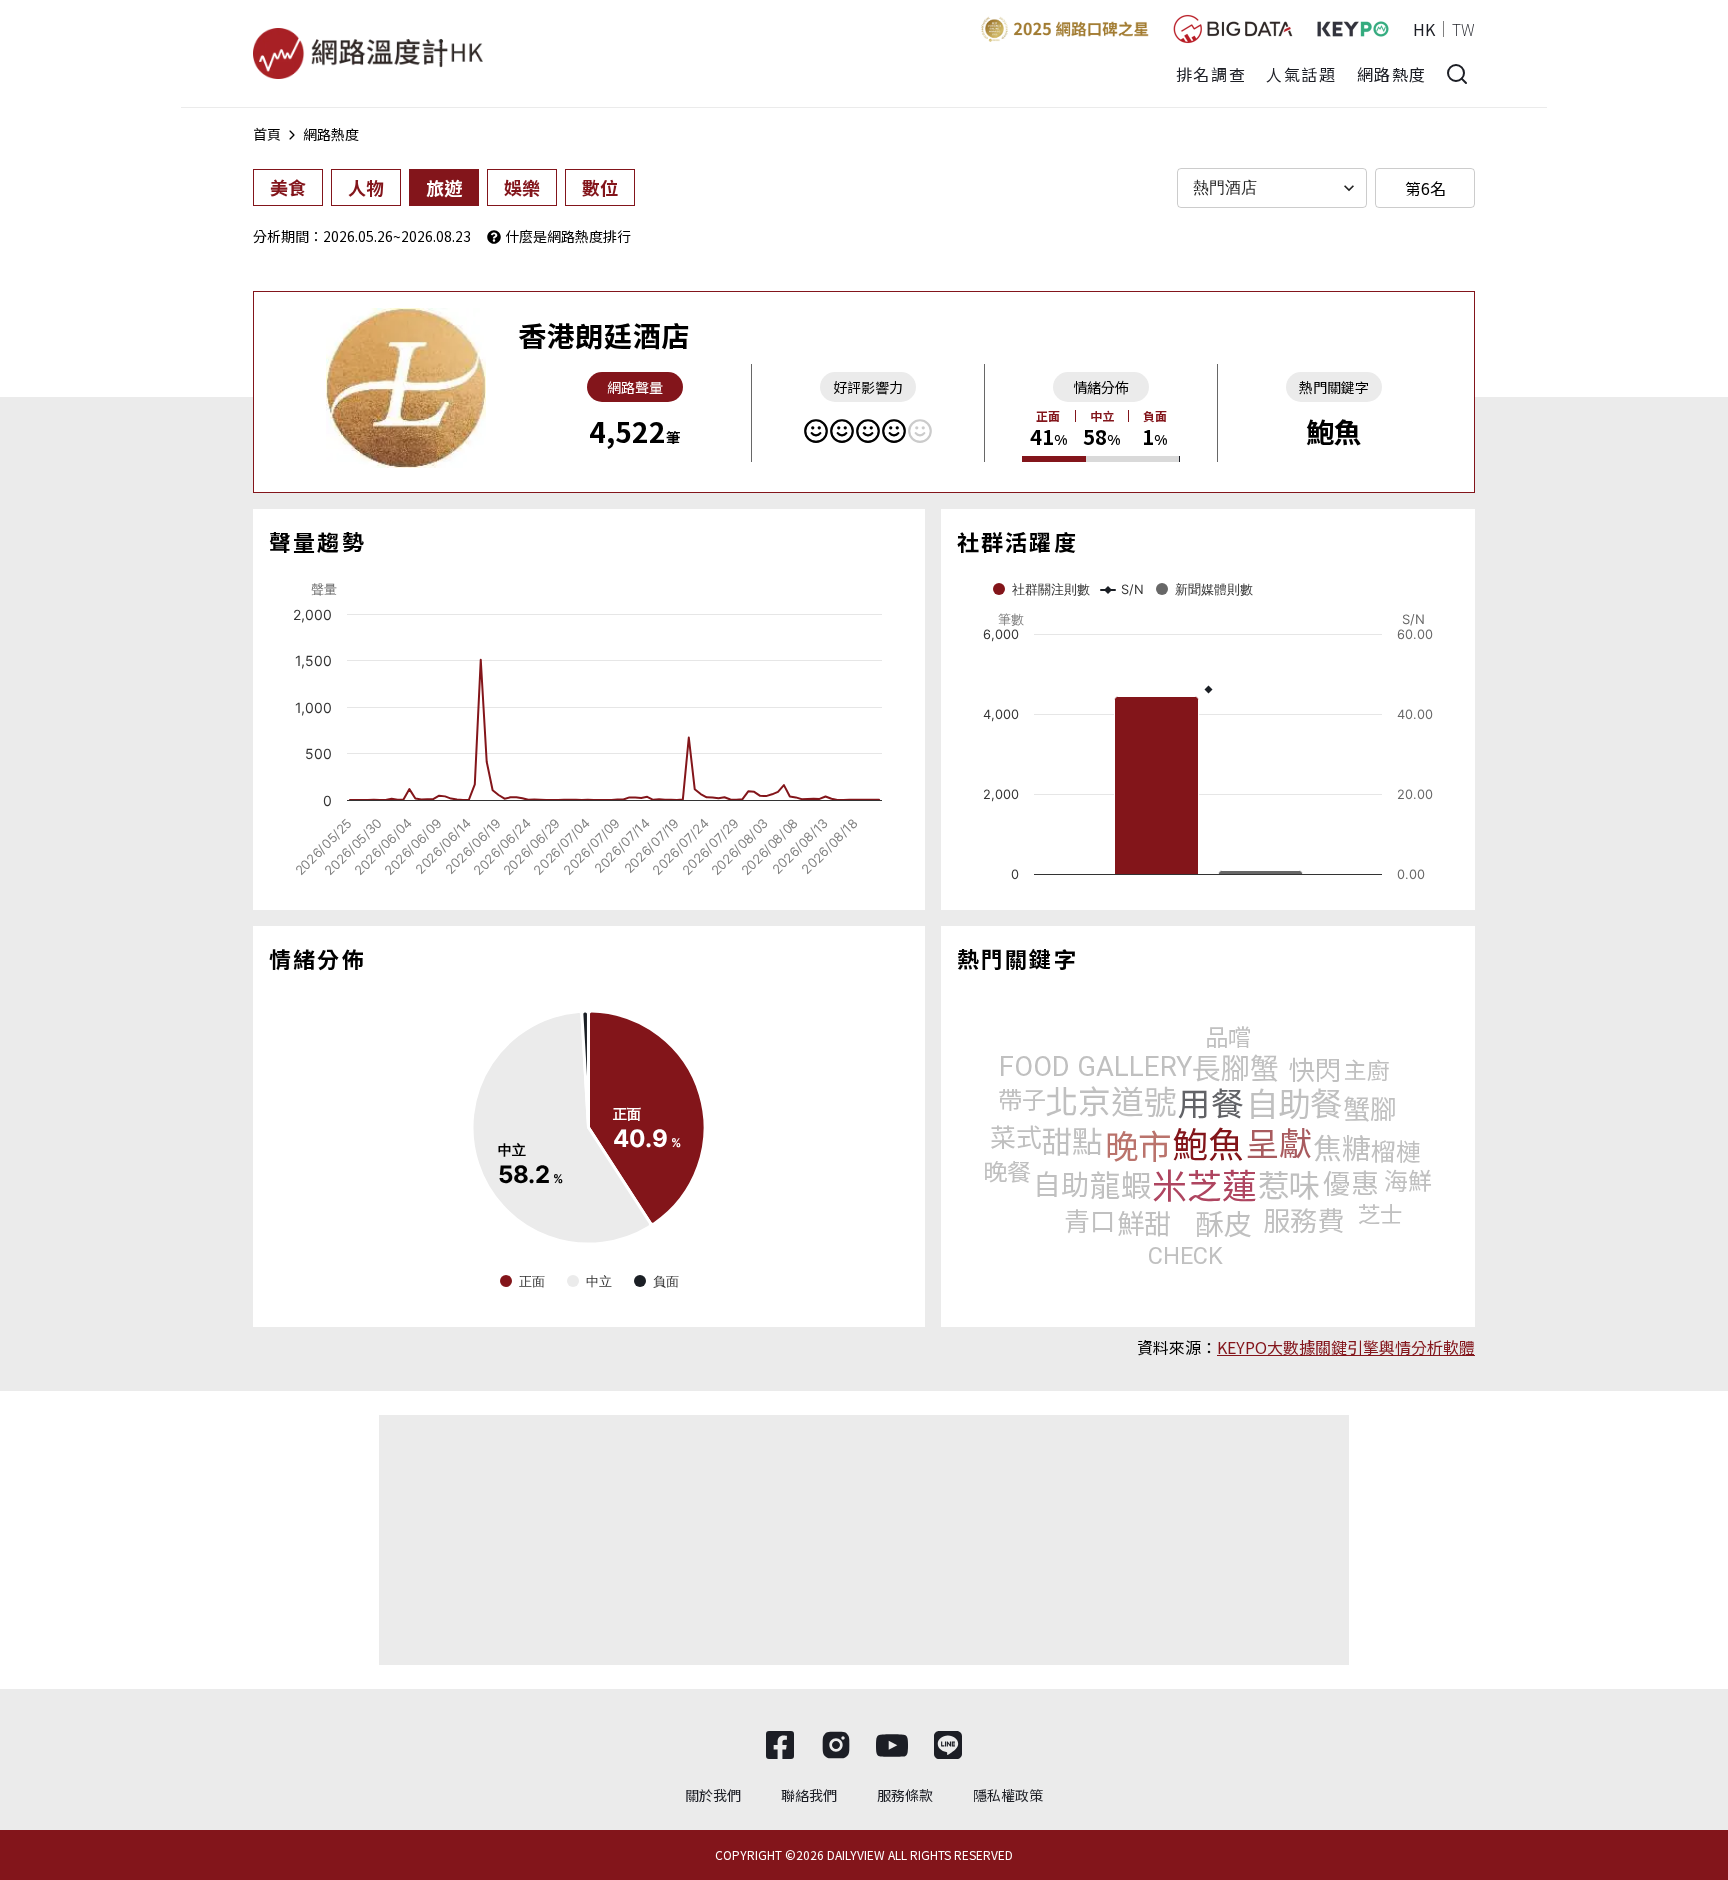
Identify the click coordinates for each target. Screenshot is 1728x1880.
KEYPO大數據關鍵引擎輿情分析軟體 (1346, 1347)
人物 (366, 187)
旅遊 (444, 187)
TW (1463, 29)
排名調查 (1211, 74)
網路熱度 (1392, 74)
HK (1424, 29)
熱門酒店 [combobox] (1225, 187)
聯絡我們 (809, 1795)
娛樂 (522, 187)
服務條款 (905, 1795)
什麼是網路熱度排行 (568, 236)
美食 (288, 187)
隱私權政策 (1008, 1795)
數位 (600, 187)
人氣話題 (1301, 74)
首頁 (267, 134)
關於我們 (713, 1795)
